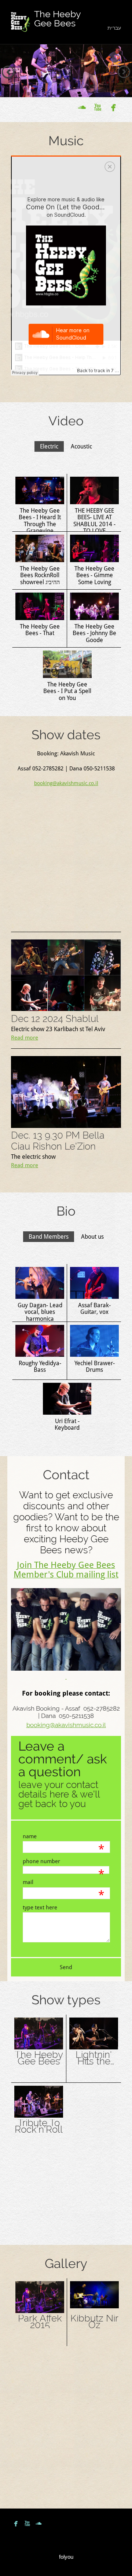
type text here (40, 1908)
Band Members (49, 1237)
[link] (21, 22)
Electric (49, 446)
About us (92, 1237)
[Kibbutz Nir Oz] (94, 2306)
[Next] (124, 72)
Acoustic (81, 446)
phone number (41, 1861)
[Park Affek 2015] (40, 2312)
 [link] (98, 107)
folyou (66, 2557)
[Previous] (8, 72)
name (30, 1836)
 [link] (82, 107)
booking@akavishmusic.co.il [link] (66, 783)
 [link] (113, 107)
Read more (25, 1038)
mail (28, 1882)
